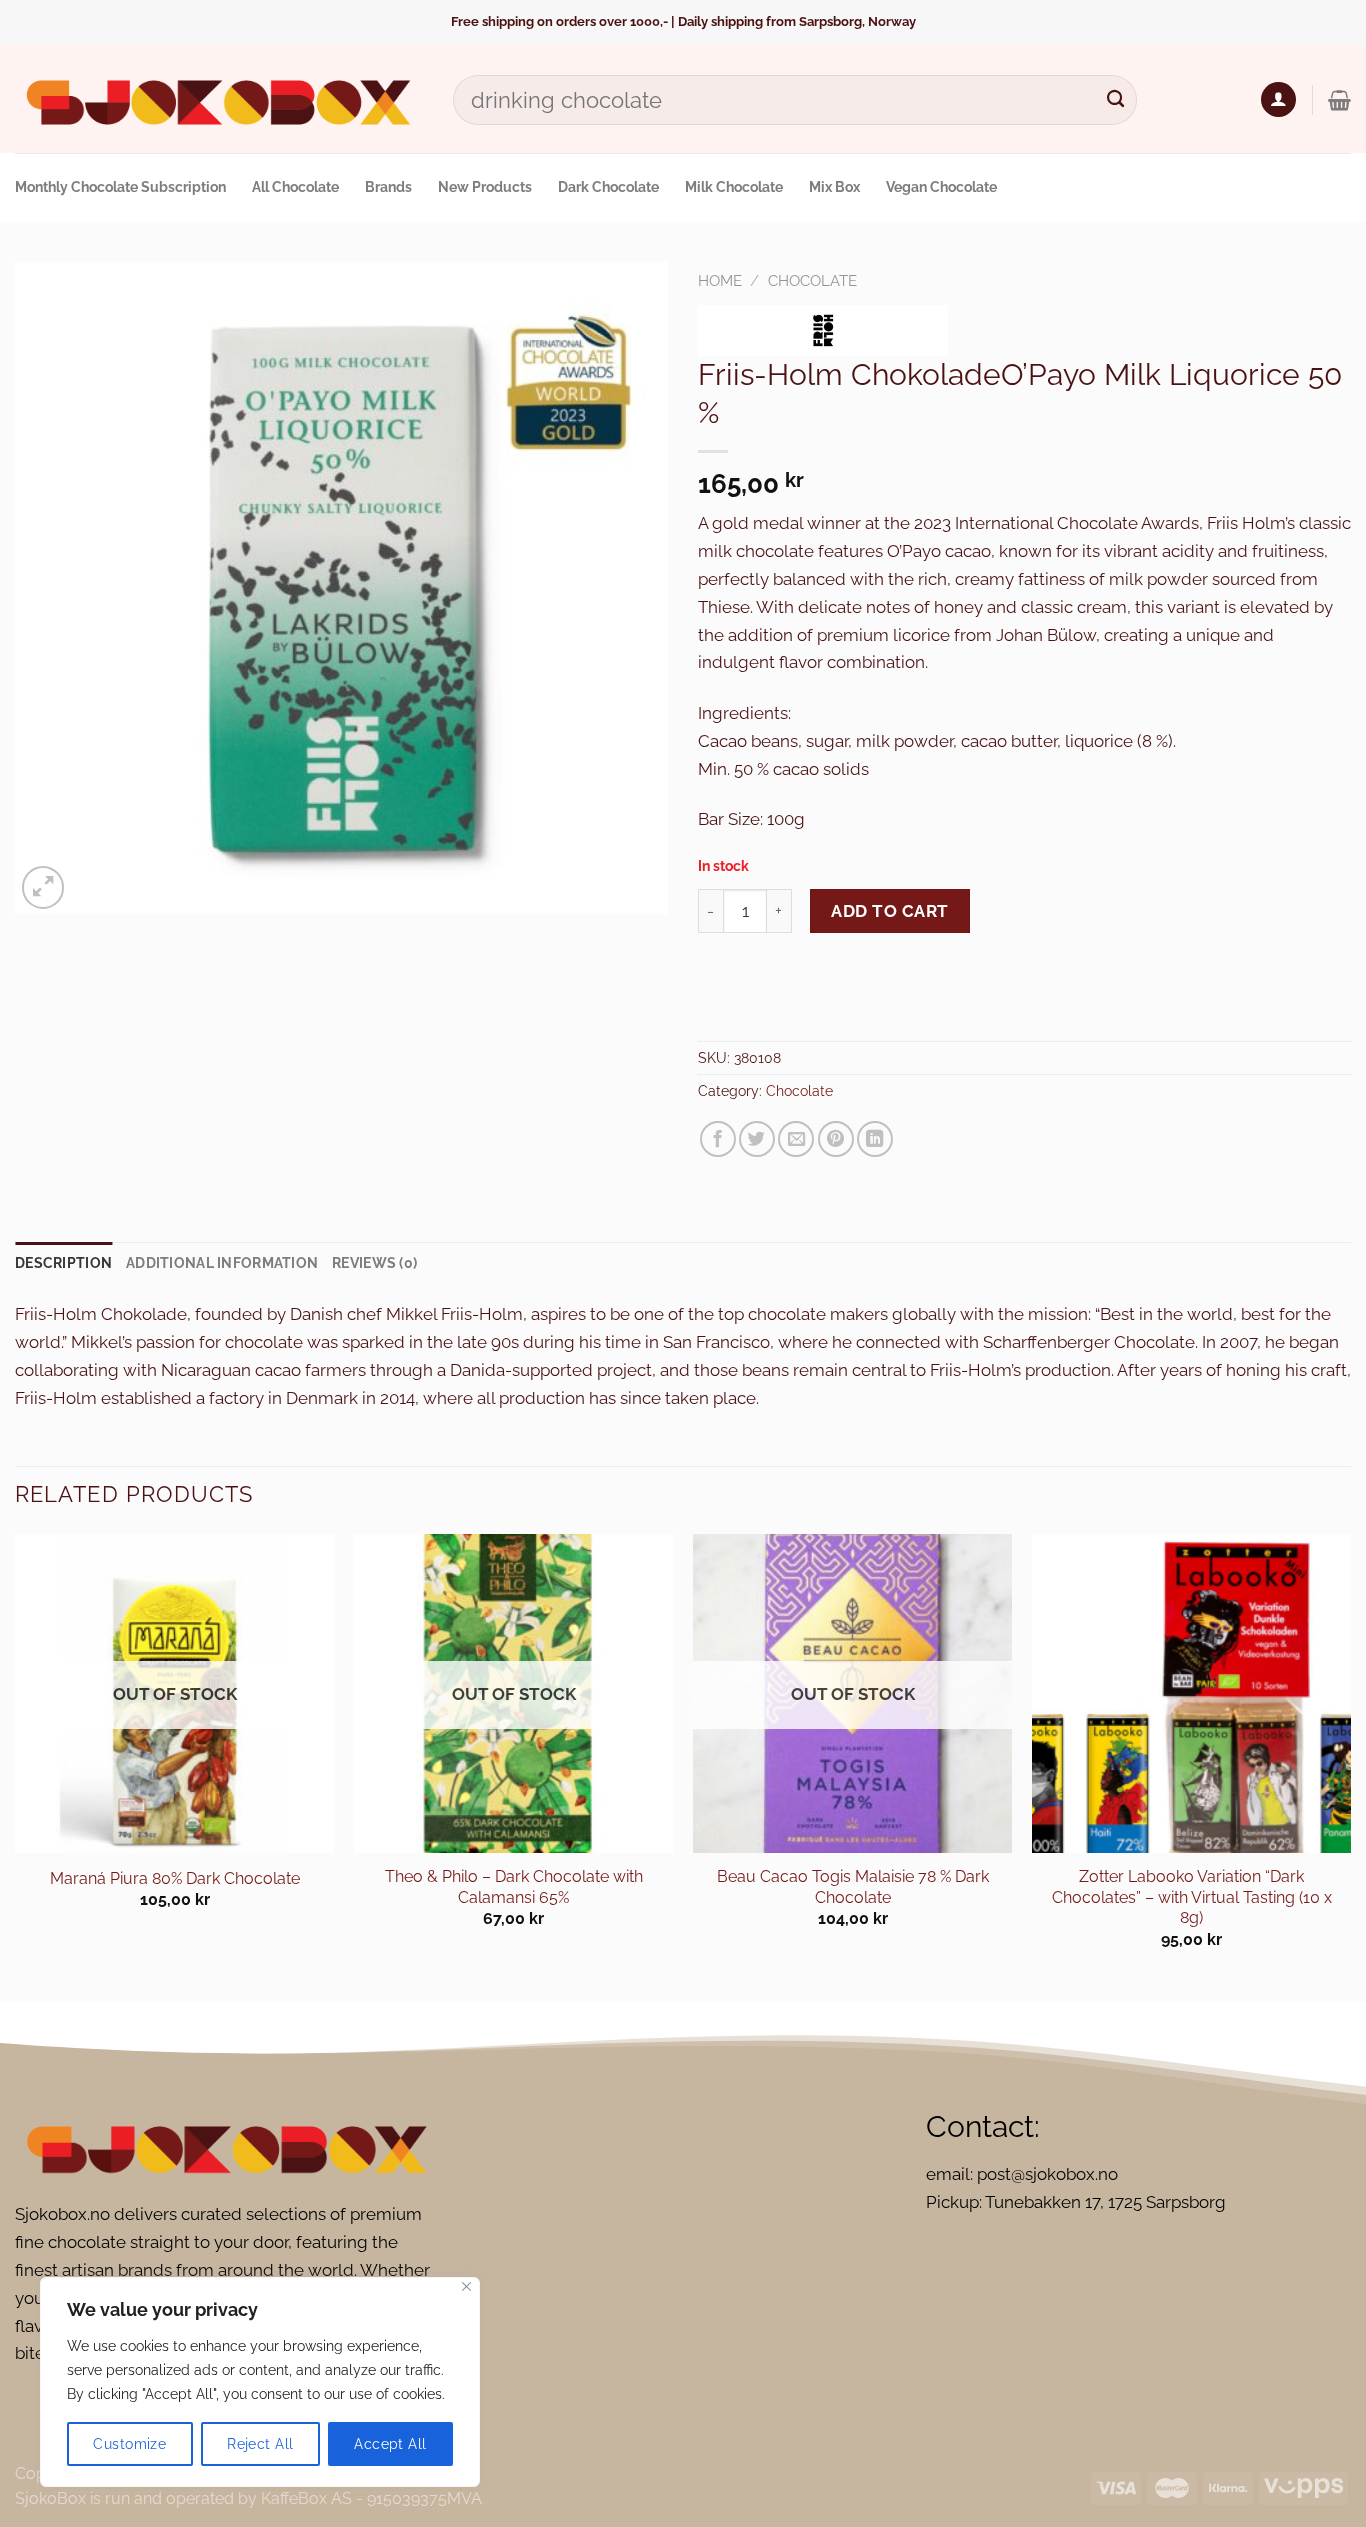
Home (720, 280)
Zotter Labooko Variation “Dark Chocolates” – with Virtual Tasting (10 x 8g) (1192, 1897)
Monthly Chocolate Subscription (120, 187)
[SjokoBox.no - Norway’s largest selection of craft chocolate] (219, 99)
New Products (485, 187)
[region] (260, 2382)
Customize (129, 2444)
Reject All (260, 2444)
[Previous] (16, 1766)
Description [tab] (63, 1263)
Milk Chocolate (734, 187)
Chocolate (812, 280)
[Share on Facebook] (718, 1139)
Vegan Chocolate (941, 187)
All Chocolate (295, 187)
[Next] (1350, 1766)
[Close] (466, 2286)
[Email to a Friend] (796, 1139)
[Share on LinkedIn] (875, 1139)
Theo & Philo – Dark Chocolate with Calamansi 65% (514, 1886)
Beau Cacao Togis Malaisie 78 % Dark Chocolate (853, 1886)
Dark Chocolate (608, 187)
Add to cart (890, 911)
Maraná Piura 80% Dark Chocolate (175, 1878)
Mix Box (834, 187)
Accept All (390, 2444)
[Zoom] (43, 887)
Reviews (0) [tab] (374, 1263)
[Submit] (1116, 99)
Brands (388, 187)
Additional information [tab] (222, 1263)
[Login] (1278, 99)
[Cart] (1339, 100)
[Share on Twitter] (757, 1139)
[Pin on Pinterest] (836, 1139)
